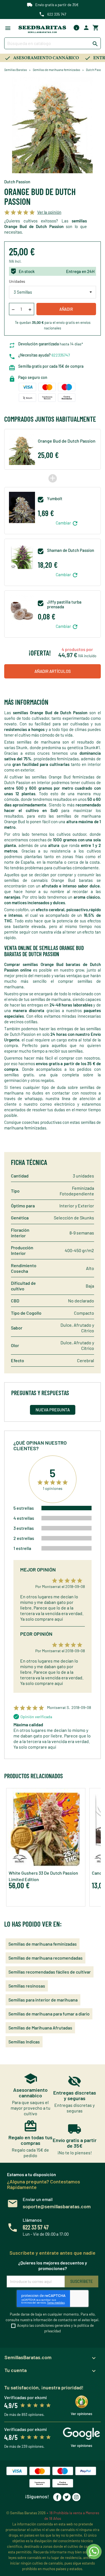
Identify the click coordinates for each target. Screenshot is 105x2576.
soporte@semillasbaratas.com (57, 2206)
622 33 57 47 (36, 2227)
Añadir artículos (53, 671)
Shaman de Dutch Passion (71, 550)
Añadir (66, 309)
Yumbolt (55, 499)
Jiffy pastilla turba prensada (64, 604)
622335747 (61, 355)
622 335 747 (57, 14)
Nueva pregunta (53, 1410)
